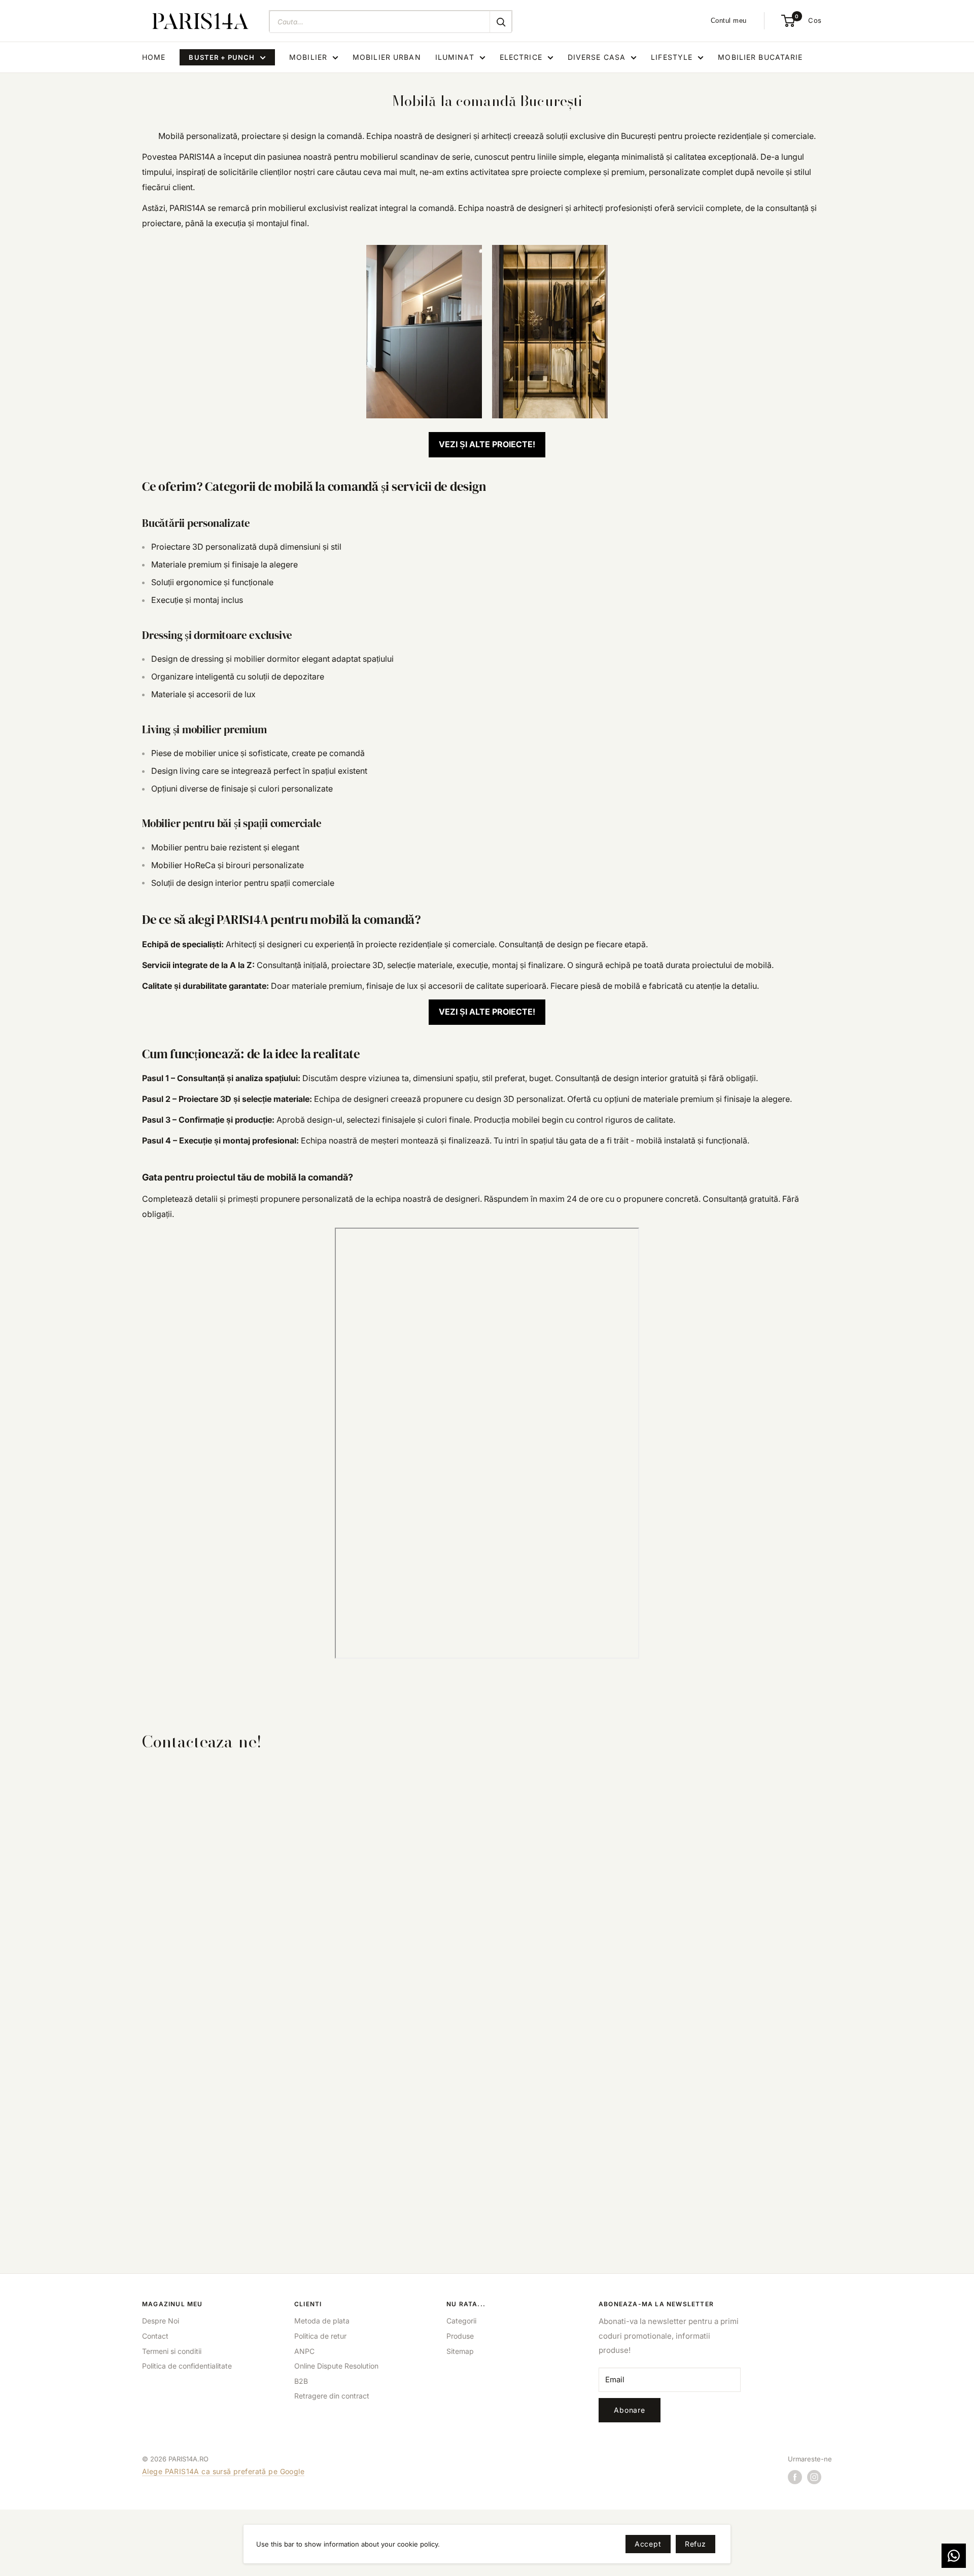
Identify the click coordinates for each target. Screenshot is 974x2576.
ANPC (304, 2351)
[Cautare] (501, 22)
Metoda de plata (322, 2321)
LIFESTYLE (672, 57)
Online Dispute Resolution (336, 2366)
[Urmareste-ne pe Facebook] (795, 2477)
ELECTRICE (521, 57)
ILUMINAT (455, 57)
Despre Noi (161, 2321)
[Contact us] (954, 2556)
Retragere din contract (332, 2396)
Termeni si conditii (172, 2351)
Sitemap (460, 2351)
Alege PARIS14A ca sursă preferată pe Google (223, 2471)
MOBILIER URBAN (387, 57)
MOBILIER (308, 57)
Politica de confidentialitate (187, 2366)
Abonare (630, 2410)
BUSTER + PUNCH (222, 57)
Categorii (461, 2321)
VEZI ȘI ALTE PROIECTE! (487, 444)
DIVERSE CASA (597, 57)
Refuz (695, 2544)
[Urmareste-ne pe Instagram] (814, 2477)
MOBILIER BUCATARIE (760, 57)
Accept (648, 2544)
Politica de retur (320, 2336)
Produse (460, 2336)
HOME (154, 57)
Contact (155, 2336)
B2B (301, 2381)
